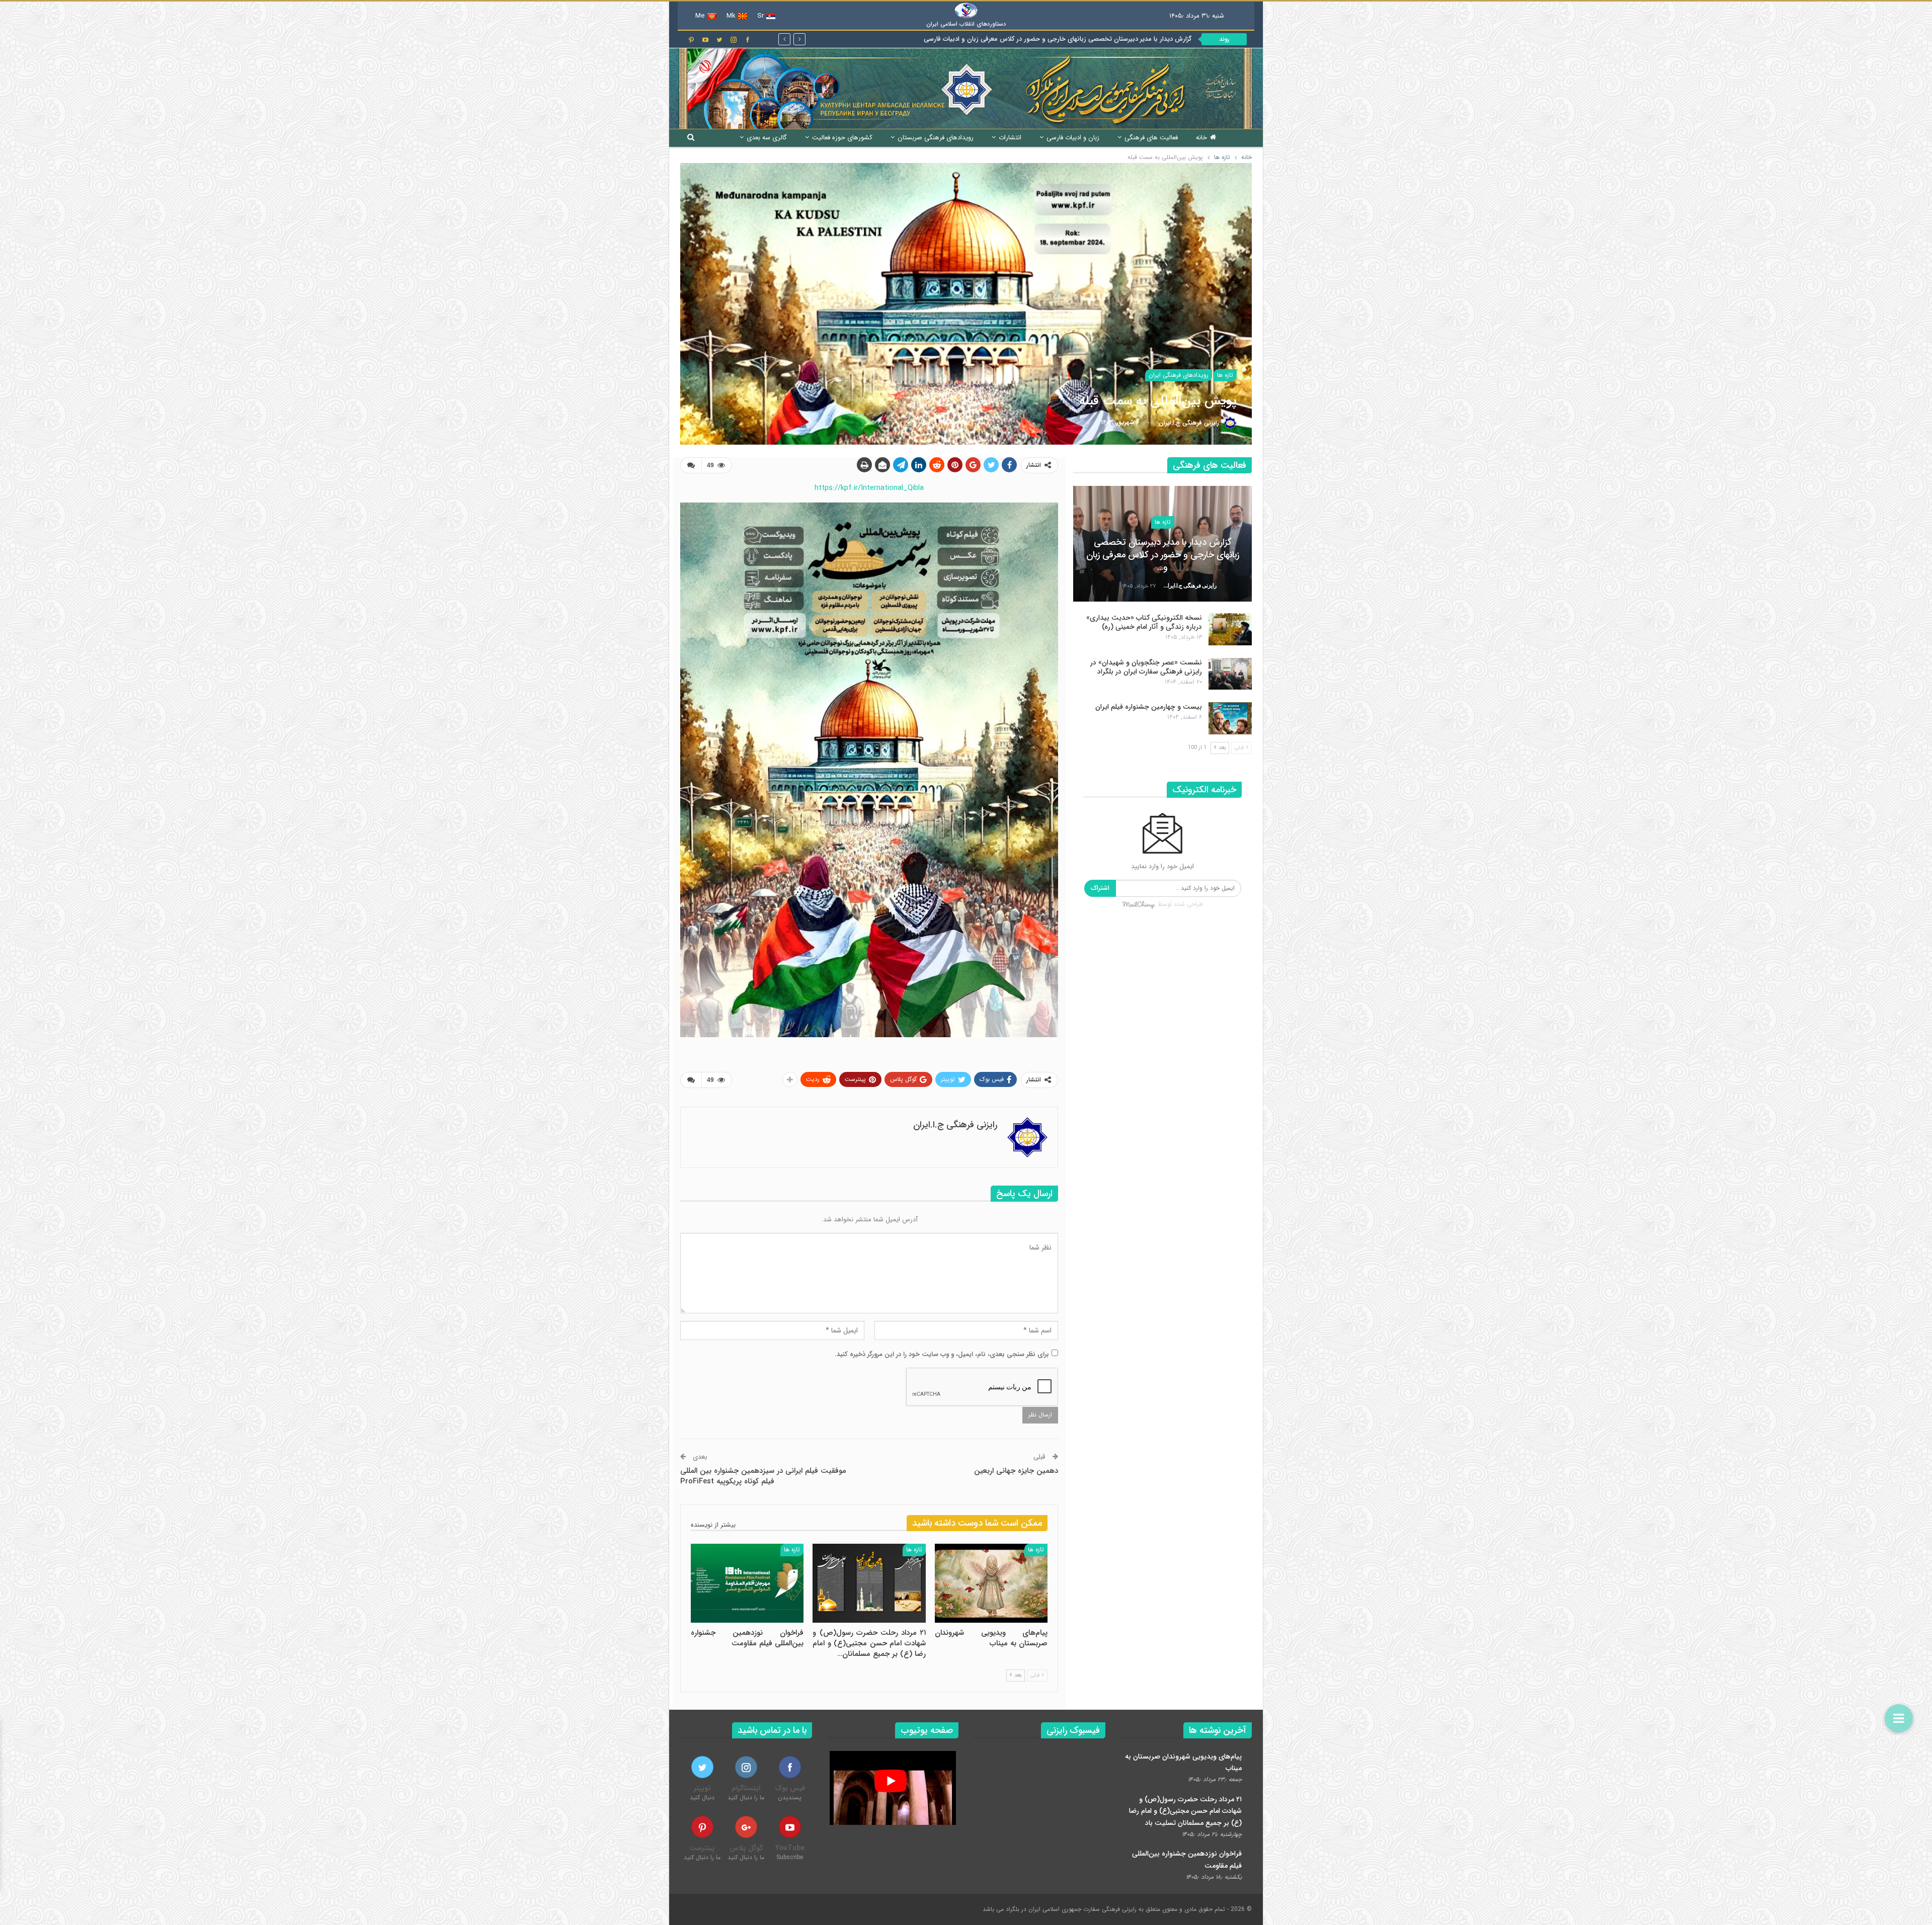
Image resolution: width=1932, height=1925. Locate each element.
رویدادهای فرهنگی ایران (1179, 375)
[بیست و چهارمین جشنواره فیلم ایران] (1230, 718)
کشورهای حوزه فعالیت (842, 138)
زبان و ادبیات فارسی (1073, 138)
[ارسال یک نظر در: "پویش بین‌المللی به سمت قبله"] (691, 465)
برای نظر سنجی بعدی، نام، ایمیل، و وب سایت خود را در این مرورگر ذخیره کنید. (942, 1354)
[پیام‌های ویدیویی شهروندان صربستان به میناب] (991, 1583)
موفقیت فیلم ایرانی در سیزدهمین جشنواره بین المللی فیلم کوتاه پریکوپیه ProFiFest (763, 1476)
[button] (1899, 1718)
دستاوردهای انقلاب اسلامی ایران (966, 24)
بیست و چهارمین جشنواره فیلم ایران (1149, 707)
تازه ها (1225, 375)
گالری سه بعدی (767, 138)
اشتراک (1100, 888)
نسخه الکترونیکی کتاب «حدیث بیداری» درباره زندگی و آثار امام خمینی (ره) (1090, 39)
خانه (1201, 138)
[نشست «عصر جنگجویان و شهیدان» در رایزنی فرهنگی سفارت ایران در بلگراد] (1230, 674)
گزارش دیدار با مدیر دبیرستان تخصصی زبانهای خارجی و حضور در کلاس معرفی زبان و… (1163, 555)
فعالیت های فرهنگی (1151, 138)
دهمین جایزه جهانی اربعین (1016, 1471)
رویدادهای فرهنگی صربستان (936, 138)
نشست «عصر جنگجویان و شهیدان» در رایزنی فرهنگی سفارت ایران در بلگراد (1146, 667)
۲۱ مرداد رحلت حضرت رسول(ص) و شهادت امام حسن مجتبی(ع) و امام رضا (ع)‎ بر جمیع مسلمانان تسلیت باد (1185, 1811)
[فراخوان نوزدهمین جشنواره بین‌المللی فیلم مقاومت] (747, 1583)
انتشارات (1010, 138)
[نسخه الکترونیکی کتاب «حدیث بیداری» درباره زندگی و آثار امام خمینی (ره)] (1230, 629)
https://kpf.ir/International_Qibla (869, 488)
